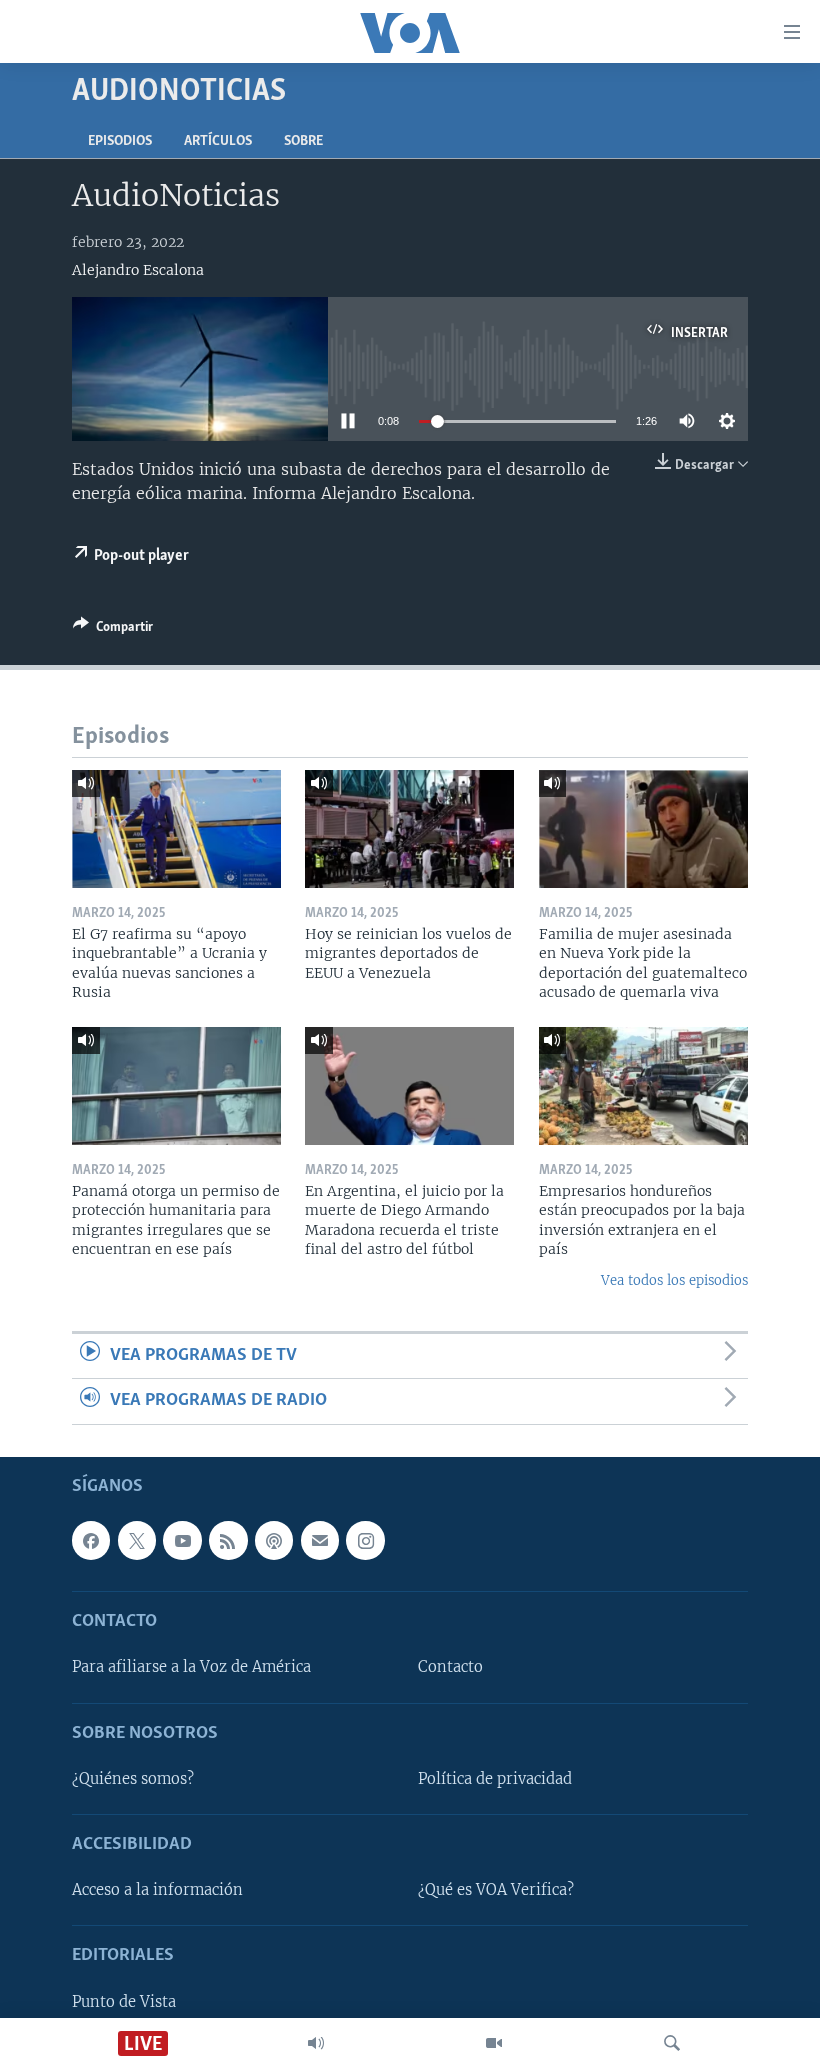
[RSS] (228, 1540)
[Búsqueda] (672, 2043)
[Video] (494, 2043)
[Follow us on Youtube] (182, 1540)
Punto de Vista (124, 2001)
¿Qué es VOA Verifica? (496, 1890)
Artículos (218, 141)
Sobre (303, 141)
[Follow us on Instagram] (365, 1540)
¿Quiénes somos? (133, 1779)
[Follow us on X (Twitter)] (137, 1540)
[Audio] (316, 2043)
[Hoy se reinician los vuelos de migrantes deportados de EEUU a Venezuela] (409, 829)
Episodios (120, 141)
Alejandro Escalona (138, 270)
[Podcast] (274, 1540)
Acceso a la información (157, 1890)
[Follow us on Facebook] (91, 1540)
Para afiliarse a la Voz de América (191, 1667)
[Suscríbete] (320, 1540)
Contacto (450, 1667)
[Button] (113, 630)
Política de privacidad (495, 1779)
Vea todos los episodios (674, 1280)
